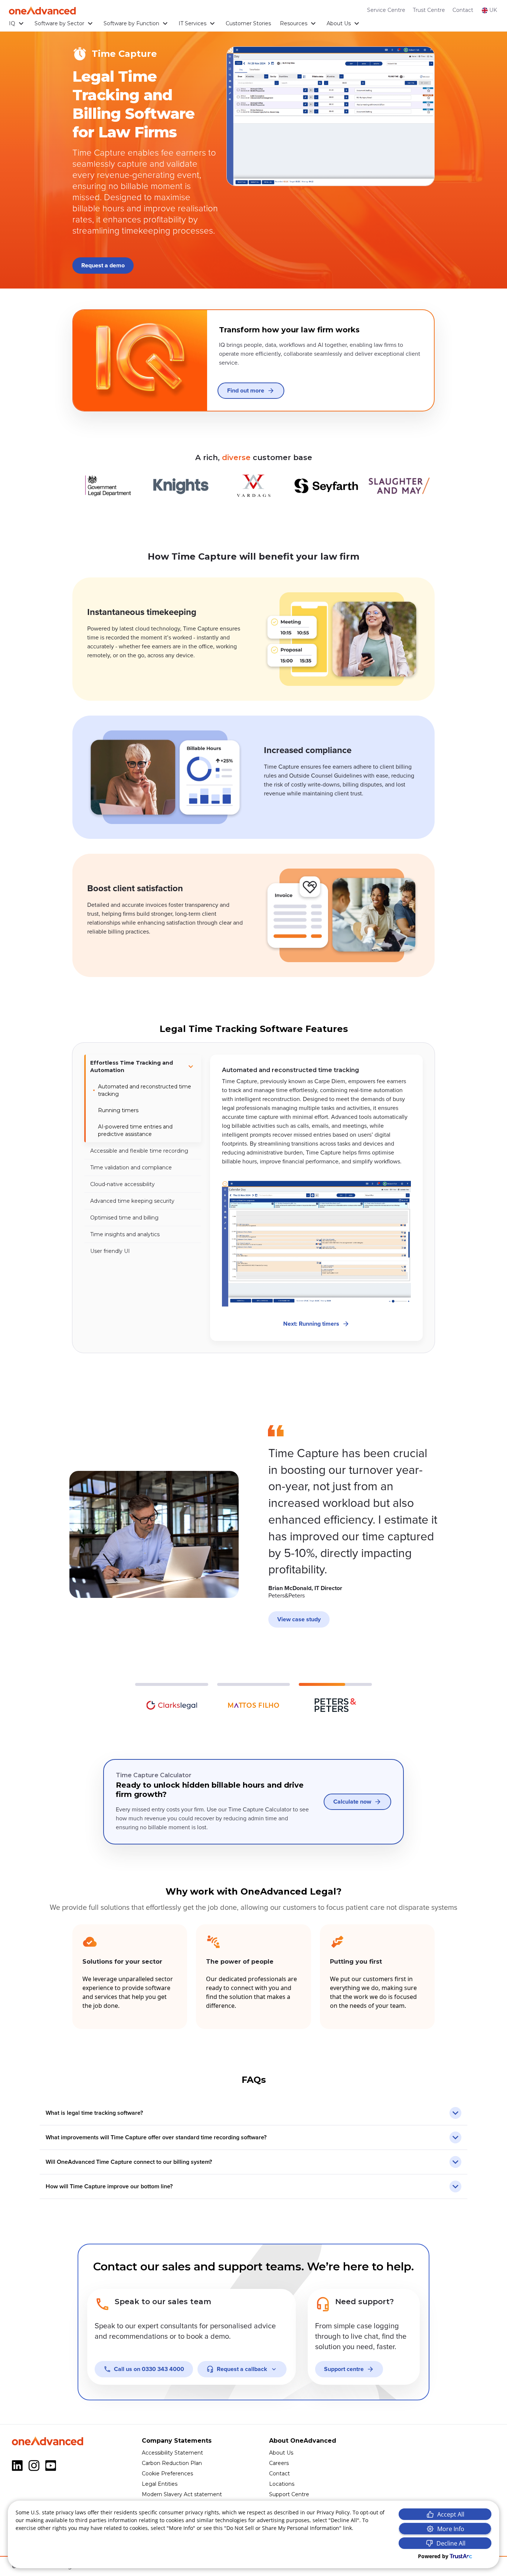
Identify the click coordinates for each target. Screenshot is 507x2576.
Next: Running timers (311, 1324)
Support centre (344, 2369)
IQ (12, 23)
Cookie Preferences (167, 2474)
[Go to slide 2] (254, 1699)
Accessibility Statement (172, 2453)
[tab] (143, 1066)
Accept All (451, 2514)
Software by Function (131, 23)
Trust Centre (429, 10)
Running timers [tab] (118, 1110)
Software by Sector (59, 23)
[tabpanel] (316, 1198)
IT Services (192, 23)
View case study (299, 1619)
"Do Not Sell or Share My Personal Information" (283, 2528)
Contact (463, 10)
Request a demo (103, 266)
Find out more (246, 391)
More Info (451, 2529)
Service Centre (386, 10)
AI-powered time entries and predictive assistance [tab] (135, 1130)
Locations (282, 2484)
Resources (294, 23)
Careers (279, 2463)
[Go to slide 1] (172, 1699)
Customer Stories (248, 23)
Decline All (451, 2543)
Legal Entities (160, 2484)
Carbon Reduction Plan (172, 2463)
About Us (339, 23)
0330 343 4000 (149, 2369)
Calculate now (352, 1802)
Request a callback (242, 2369)
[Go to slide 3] (335, 1699)
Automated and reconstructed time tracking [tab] (145, 1090)
